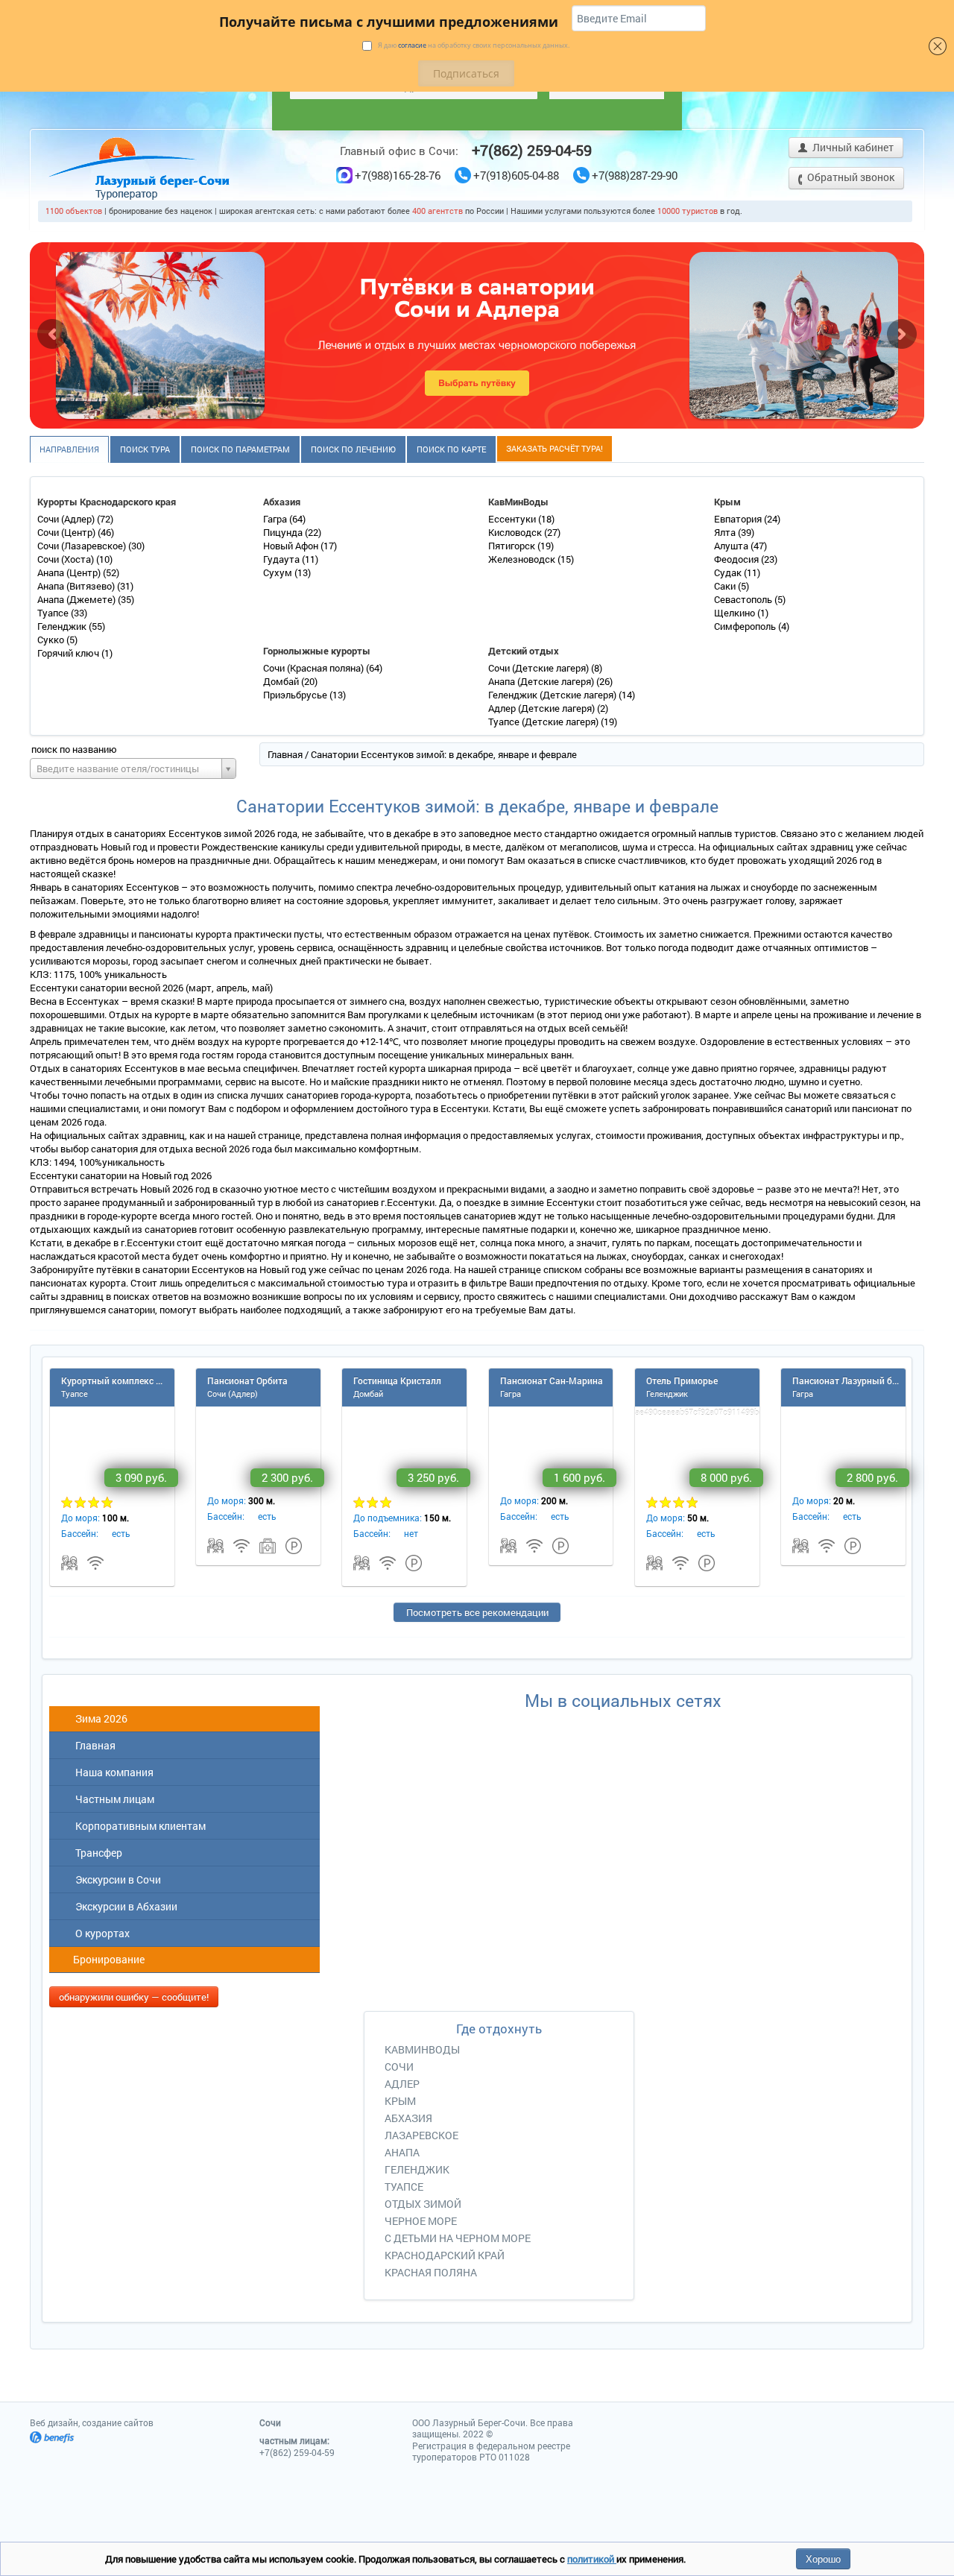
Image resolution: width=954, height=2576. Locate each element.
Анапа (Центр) (70, 572)
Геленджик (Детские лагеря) (553, 695)
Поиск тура (145, 449)
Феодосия (737, 559)
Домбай (282, 681)
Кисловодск (516, 532)
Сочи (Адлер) (67, 519)
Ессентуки (513, 519)
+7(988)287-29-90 (635, 176)
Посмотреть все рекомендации (477, 1612)
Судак (729, 572)
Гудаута (282, 559)
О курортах (100, 1933)
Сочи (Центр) (67, 532)
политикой (592, 2559)
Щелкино (736, 613)
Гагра (276, 519)
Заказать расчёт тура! (555, 448)
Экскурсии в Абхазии (124, 1906)
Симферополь (746, 626)
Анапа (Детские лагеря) (542, 681)
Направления (69, 449)
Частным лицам (113, 1799)
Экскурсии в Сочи (116, 1879)
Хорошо (823, 2558)
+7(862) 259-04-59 (532, 150)
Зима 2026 (99, 1718)
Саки (726, 586)
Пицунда (284, 532)
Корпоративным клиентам (138, 1826)
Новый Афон (292, 546)
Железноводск (523, 559)
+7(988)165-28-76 (398, 176)
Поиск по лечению (353, 449)
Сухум (279, 572)
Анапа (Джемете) (78, 599)
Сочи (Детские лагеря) (540, 668)
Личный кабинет (852, 147)
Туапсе (54, 613)
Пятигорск (513, 546)
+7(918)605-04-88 (516, 176)
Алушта (732, 546)
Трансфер (97, 1853)
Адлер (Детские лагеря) (543, 708)
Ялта (726, 532)
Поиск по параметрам (240, 449)
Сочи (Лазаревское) (83, 546)
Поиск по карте (451, 449)
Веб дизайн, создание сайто (92, 2422)
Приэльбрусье (296, 695)
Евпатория (739, 519)
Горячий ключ (69, 653)
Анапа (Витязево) (77, 586)
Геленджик (63, 626)
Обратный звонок (850, 177)
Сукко (52, 640)
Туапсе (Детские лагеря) (544, 722)
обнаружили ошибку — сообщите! (134, 1997)
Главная (285, 754)
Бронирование (108, 1959)
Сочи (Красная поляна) (315, 668)
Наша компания (112, 1772)
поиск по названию (74, 749)
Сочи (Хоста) (67, 559)
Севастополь (744, 599)
